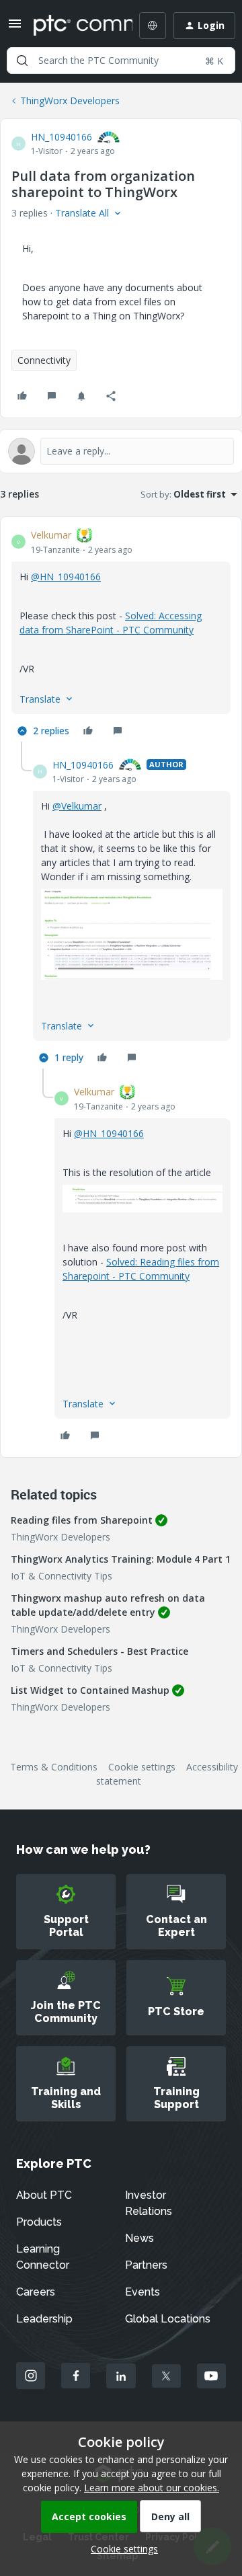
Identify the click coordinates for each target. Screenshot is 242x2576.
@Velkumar (77, 806)
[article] (121, 635)
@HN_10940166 (66, 577)
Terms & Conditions (54, 1767)
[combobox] (121, 61)
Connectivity (44, 360)
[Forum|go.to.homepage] (73, 26)
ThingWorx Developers (70, 101)
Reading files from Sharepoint (82, 1520)
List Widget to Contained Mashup (90, 1690)
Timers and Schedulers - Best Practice (99, 1651)
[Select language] (153, 26)
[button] (15, 28)
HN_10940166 (62, 137)
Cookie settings (142, 1767)
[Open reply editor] (121, 451)
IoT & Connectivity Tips (62, 1576)
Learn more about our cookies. (152, 2488)
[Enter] (22, 61)
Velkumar (51, 535)
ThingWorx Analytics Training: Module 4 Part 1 (121, 1559)
